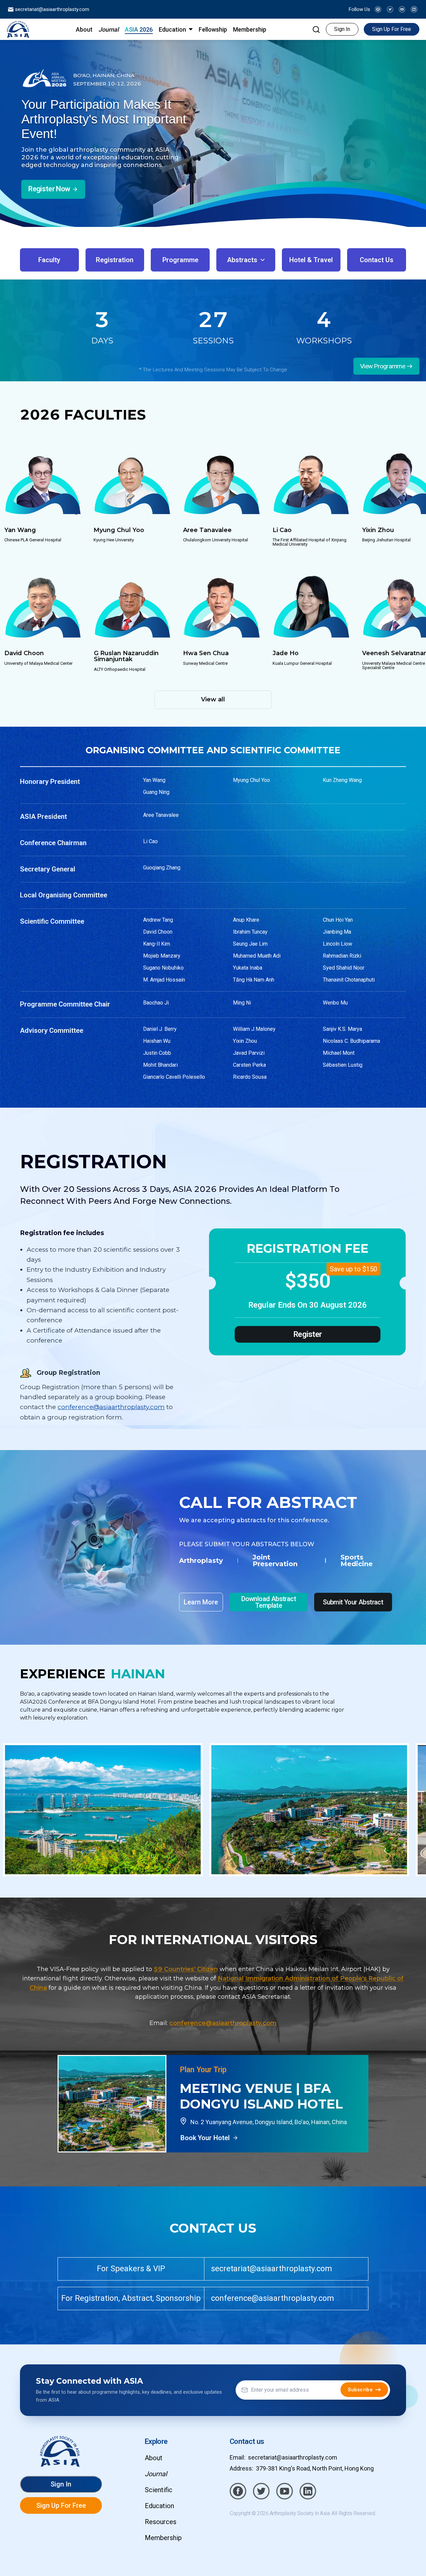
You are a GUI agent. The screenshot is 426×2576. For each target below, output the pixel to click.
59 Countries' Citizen (186, 1969)
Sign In (342, 29)
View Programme (383, 366)
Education (159, 2506)
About (154, 2458)
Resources (161, 2522)
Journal (156, 2474)
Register (308, 1335)
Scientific (159, 2490)
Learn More (201, 1602)
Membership (163, 2538)
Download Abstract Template (269, 1602)
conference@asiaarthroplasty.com (111, 1407)
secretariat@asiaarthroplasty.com (51, 9)
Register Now (49, 189)
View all (213, 699)
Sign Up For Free (392, 29)
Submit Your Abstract (353, 1602)
